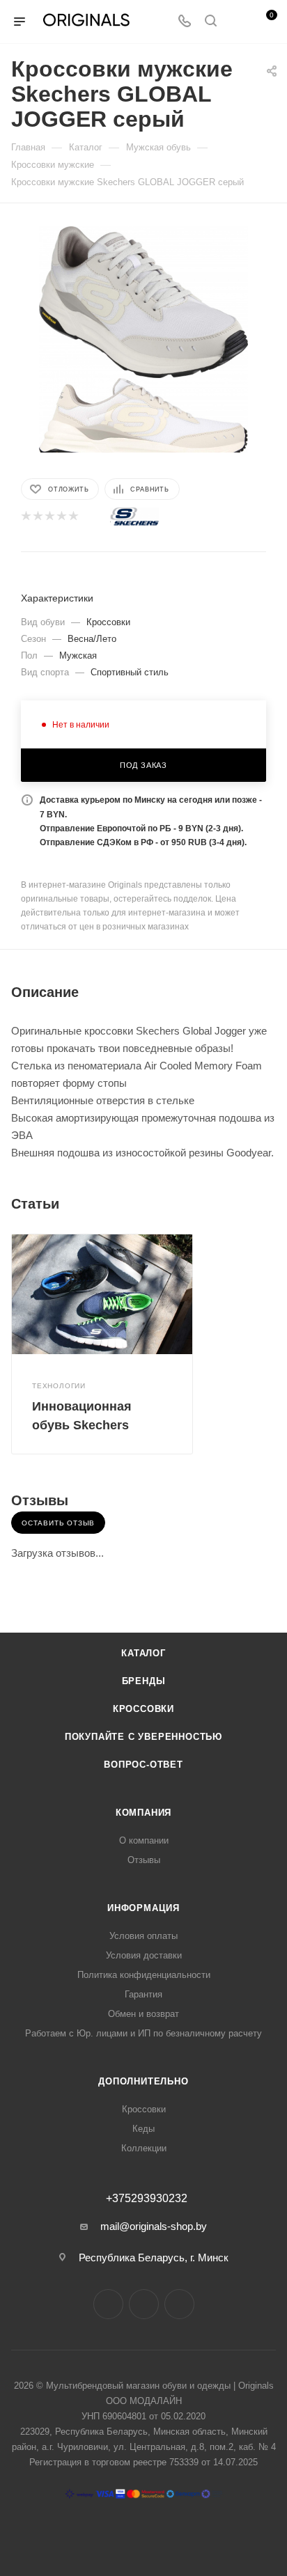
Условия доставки (144, 1955)
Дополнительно (143, 2081)
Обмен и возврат (143, 2014)
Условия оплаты (143, 1936)
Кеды (143, 2129)
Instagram (108, 2304)
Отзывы (144, 1860)
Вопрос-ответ (143, 1765)
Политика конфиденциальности (144, 1975)
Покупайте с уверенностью (143, 1737)
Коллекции (144, 2148)
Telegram (144, 2304)
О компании (144, 1840)
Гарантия (143, 1994)
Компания (143, 1813)
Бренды (144, 1681)
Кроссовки (143, 1709)
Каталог (143, 1653)
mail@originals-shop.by (154, 2226)
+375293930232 (147, 2199)
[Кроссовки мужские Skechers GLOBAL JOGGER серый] (143, 301)
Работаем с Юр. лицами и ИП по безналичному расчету (143, 2033)
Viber (179, 2304)
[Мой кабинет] (237, 22)
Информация (143, 1908)
